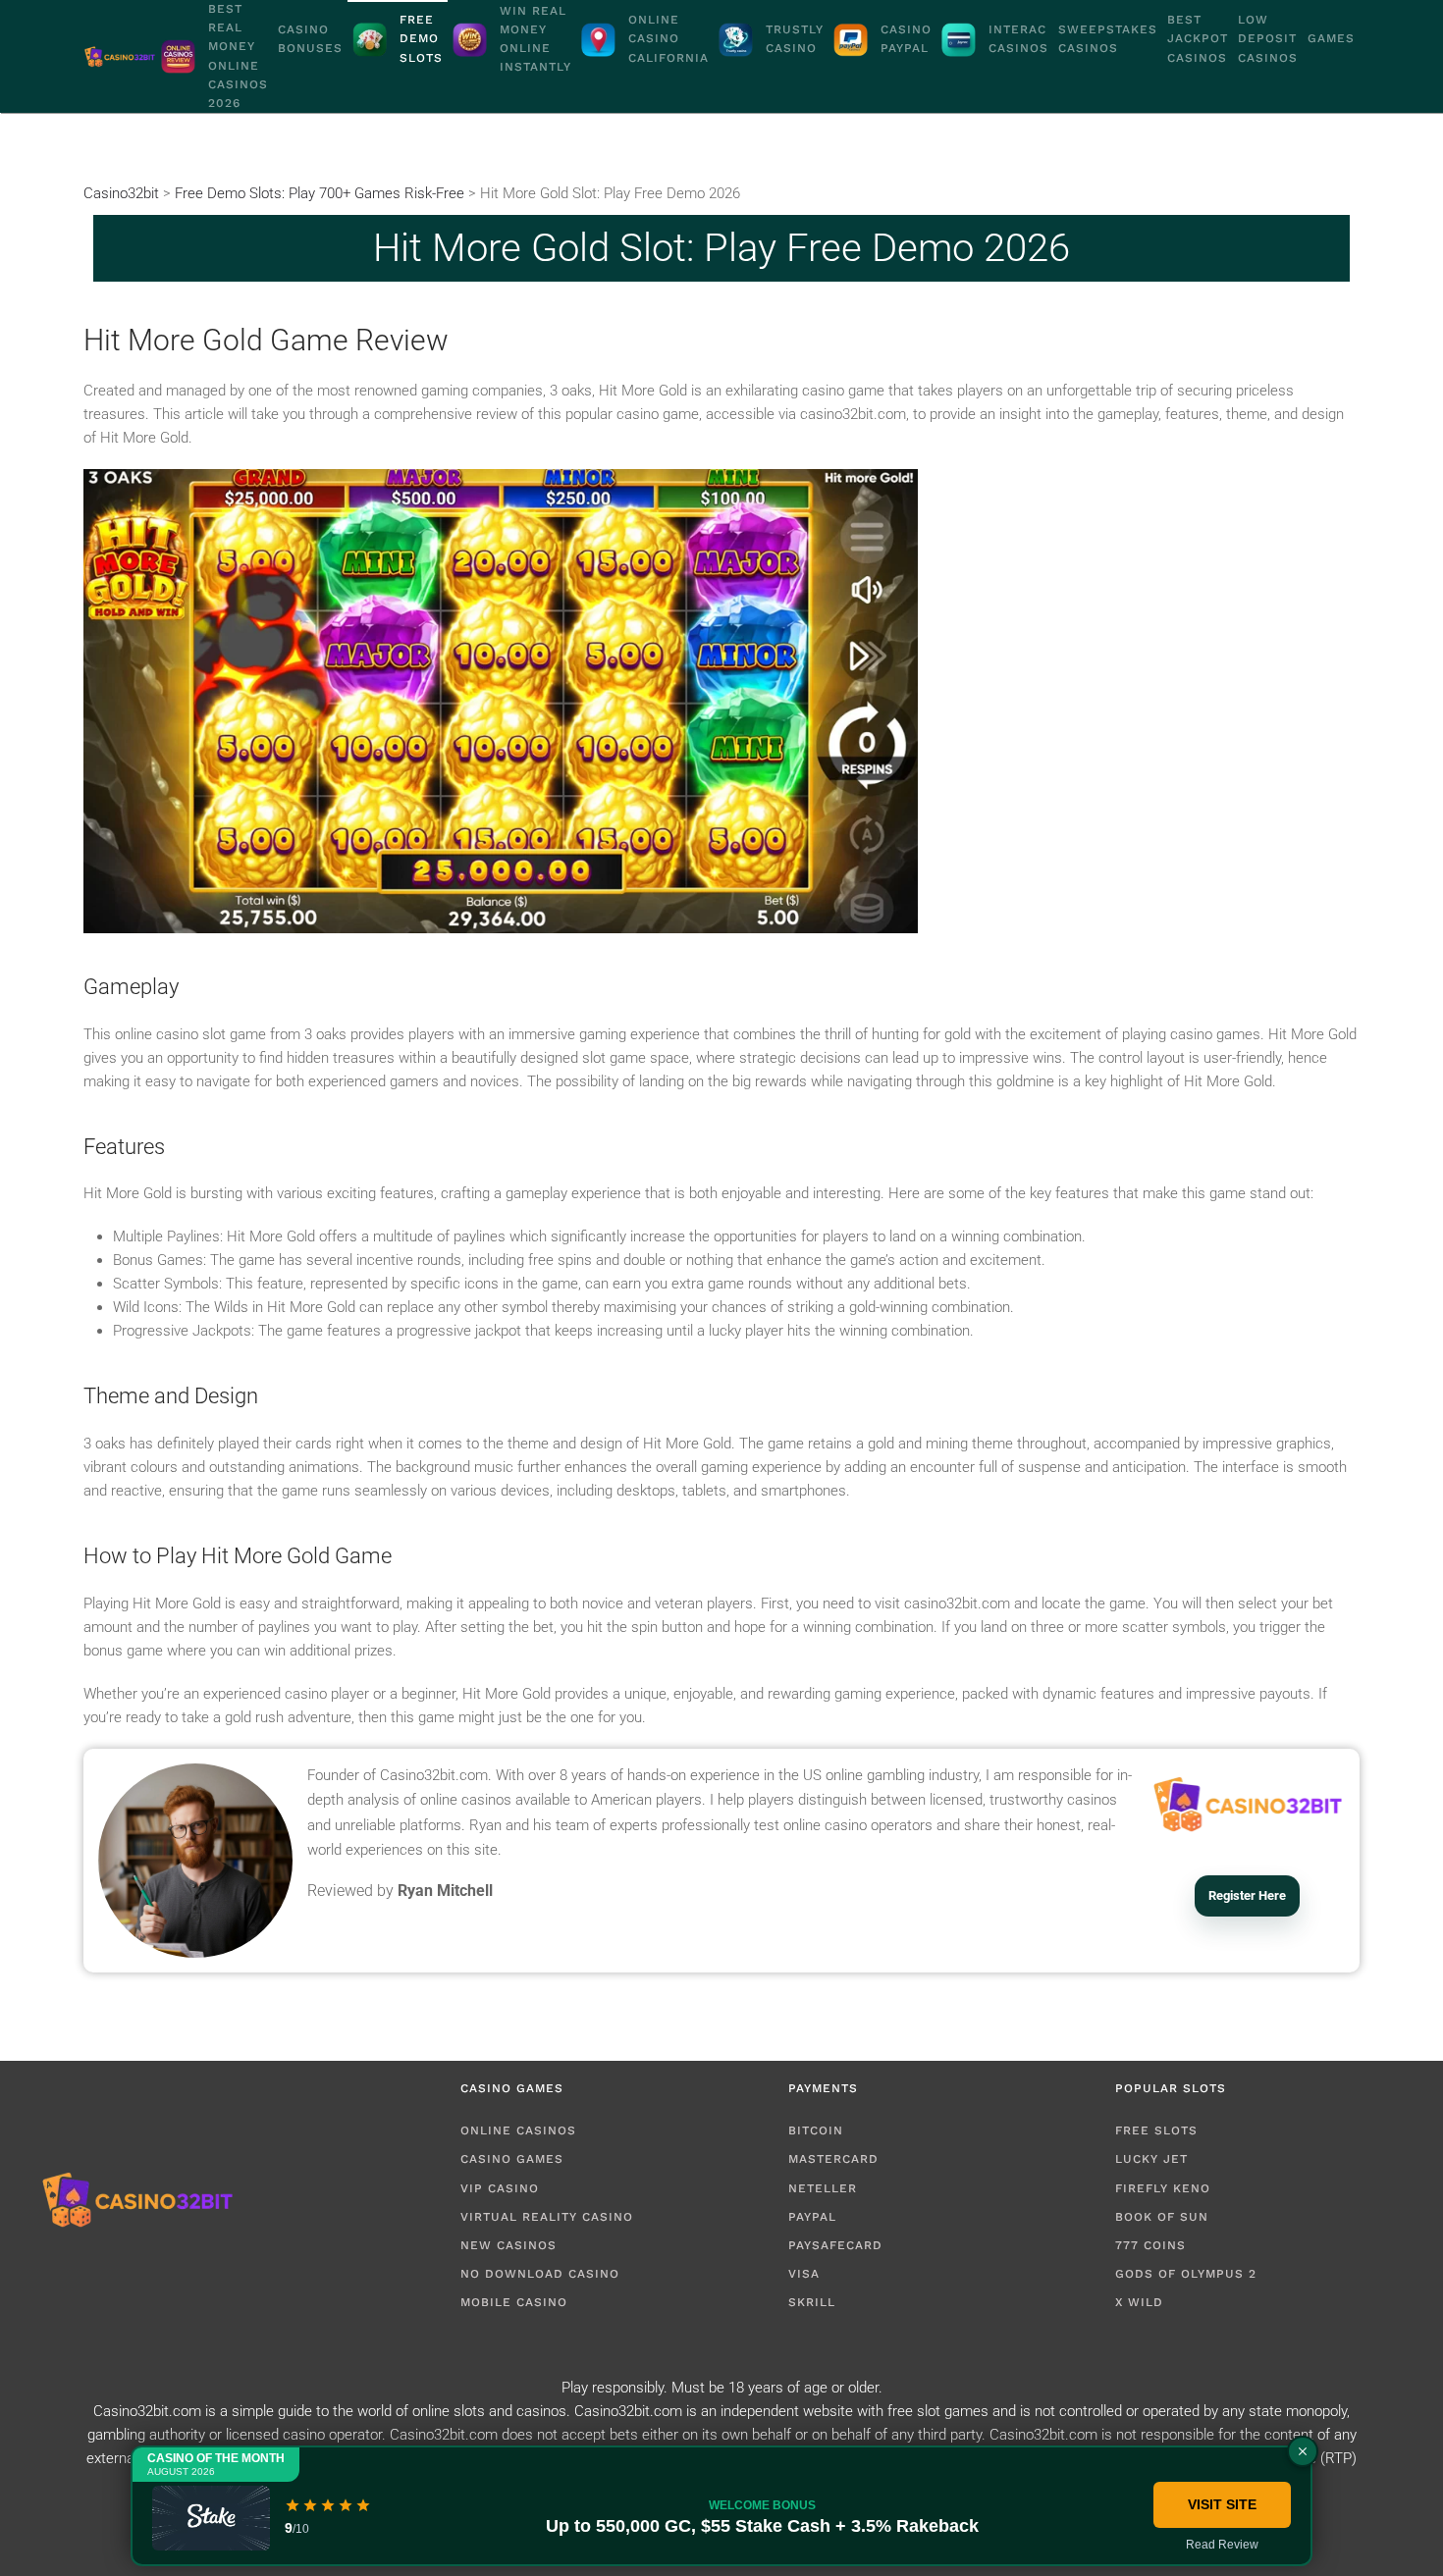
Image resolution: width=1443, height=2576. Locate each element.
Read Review (1222, 2545)
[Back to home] (120, 57)
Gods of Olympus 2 (1186, 2274)
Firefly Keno (1163, 2188)
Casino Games (512, 2159)
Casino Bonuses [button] (310, 39)
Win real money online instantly (535, 39)
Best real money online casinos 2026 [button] (238, 56)
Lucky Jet (1151, 2159)
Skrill (812, 2302)
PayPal (812, 2217)
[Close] (1303, 2451)
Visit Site (1222, 2504)
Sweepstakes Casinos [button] (1108, 39)
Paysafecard (835, 2245)
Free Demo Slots (421, 38)
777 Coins (1150, 2245)
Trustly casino (795, 39)
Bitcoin (816, 2130)
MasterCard (833, 2159)
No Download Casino (540, 2274)
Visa (804, 2274)
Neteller (823, 2188)
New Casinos (508, 2245)
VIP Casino (500, 2188)
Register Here (1247, 1895)
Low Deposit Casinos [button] (1268, 38)
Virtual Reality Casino (547, 2217)
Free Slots (1156, 2130)
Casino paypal (906, 39)
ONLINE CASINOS (518, 2130)
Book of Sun (1162, 2217)
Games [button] (1331, 38)
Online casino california (668, 38)
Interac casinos (1018, 39)
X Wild (1139, 2302)
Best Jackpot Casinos (1198, 38)
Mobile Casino (514, 2302)
